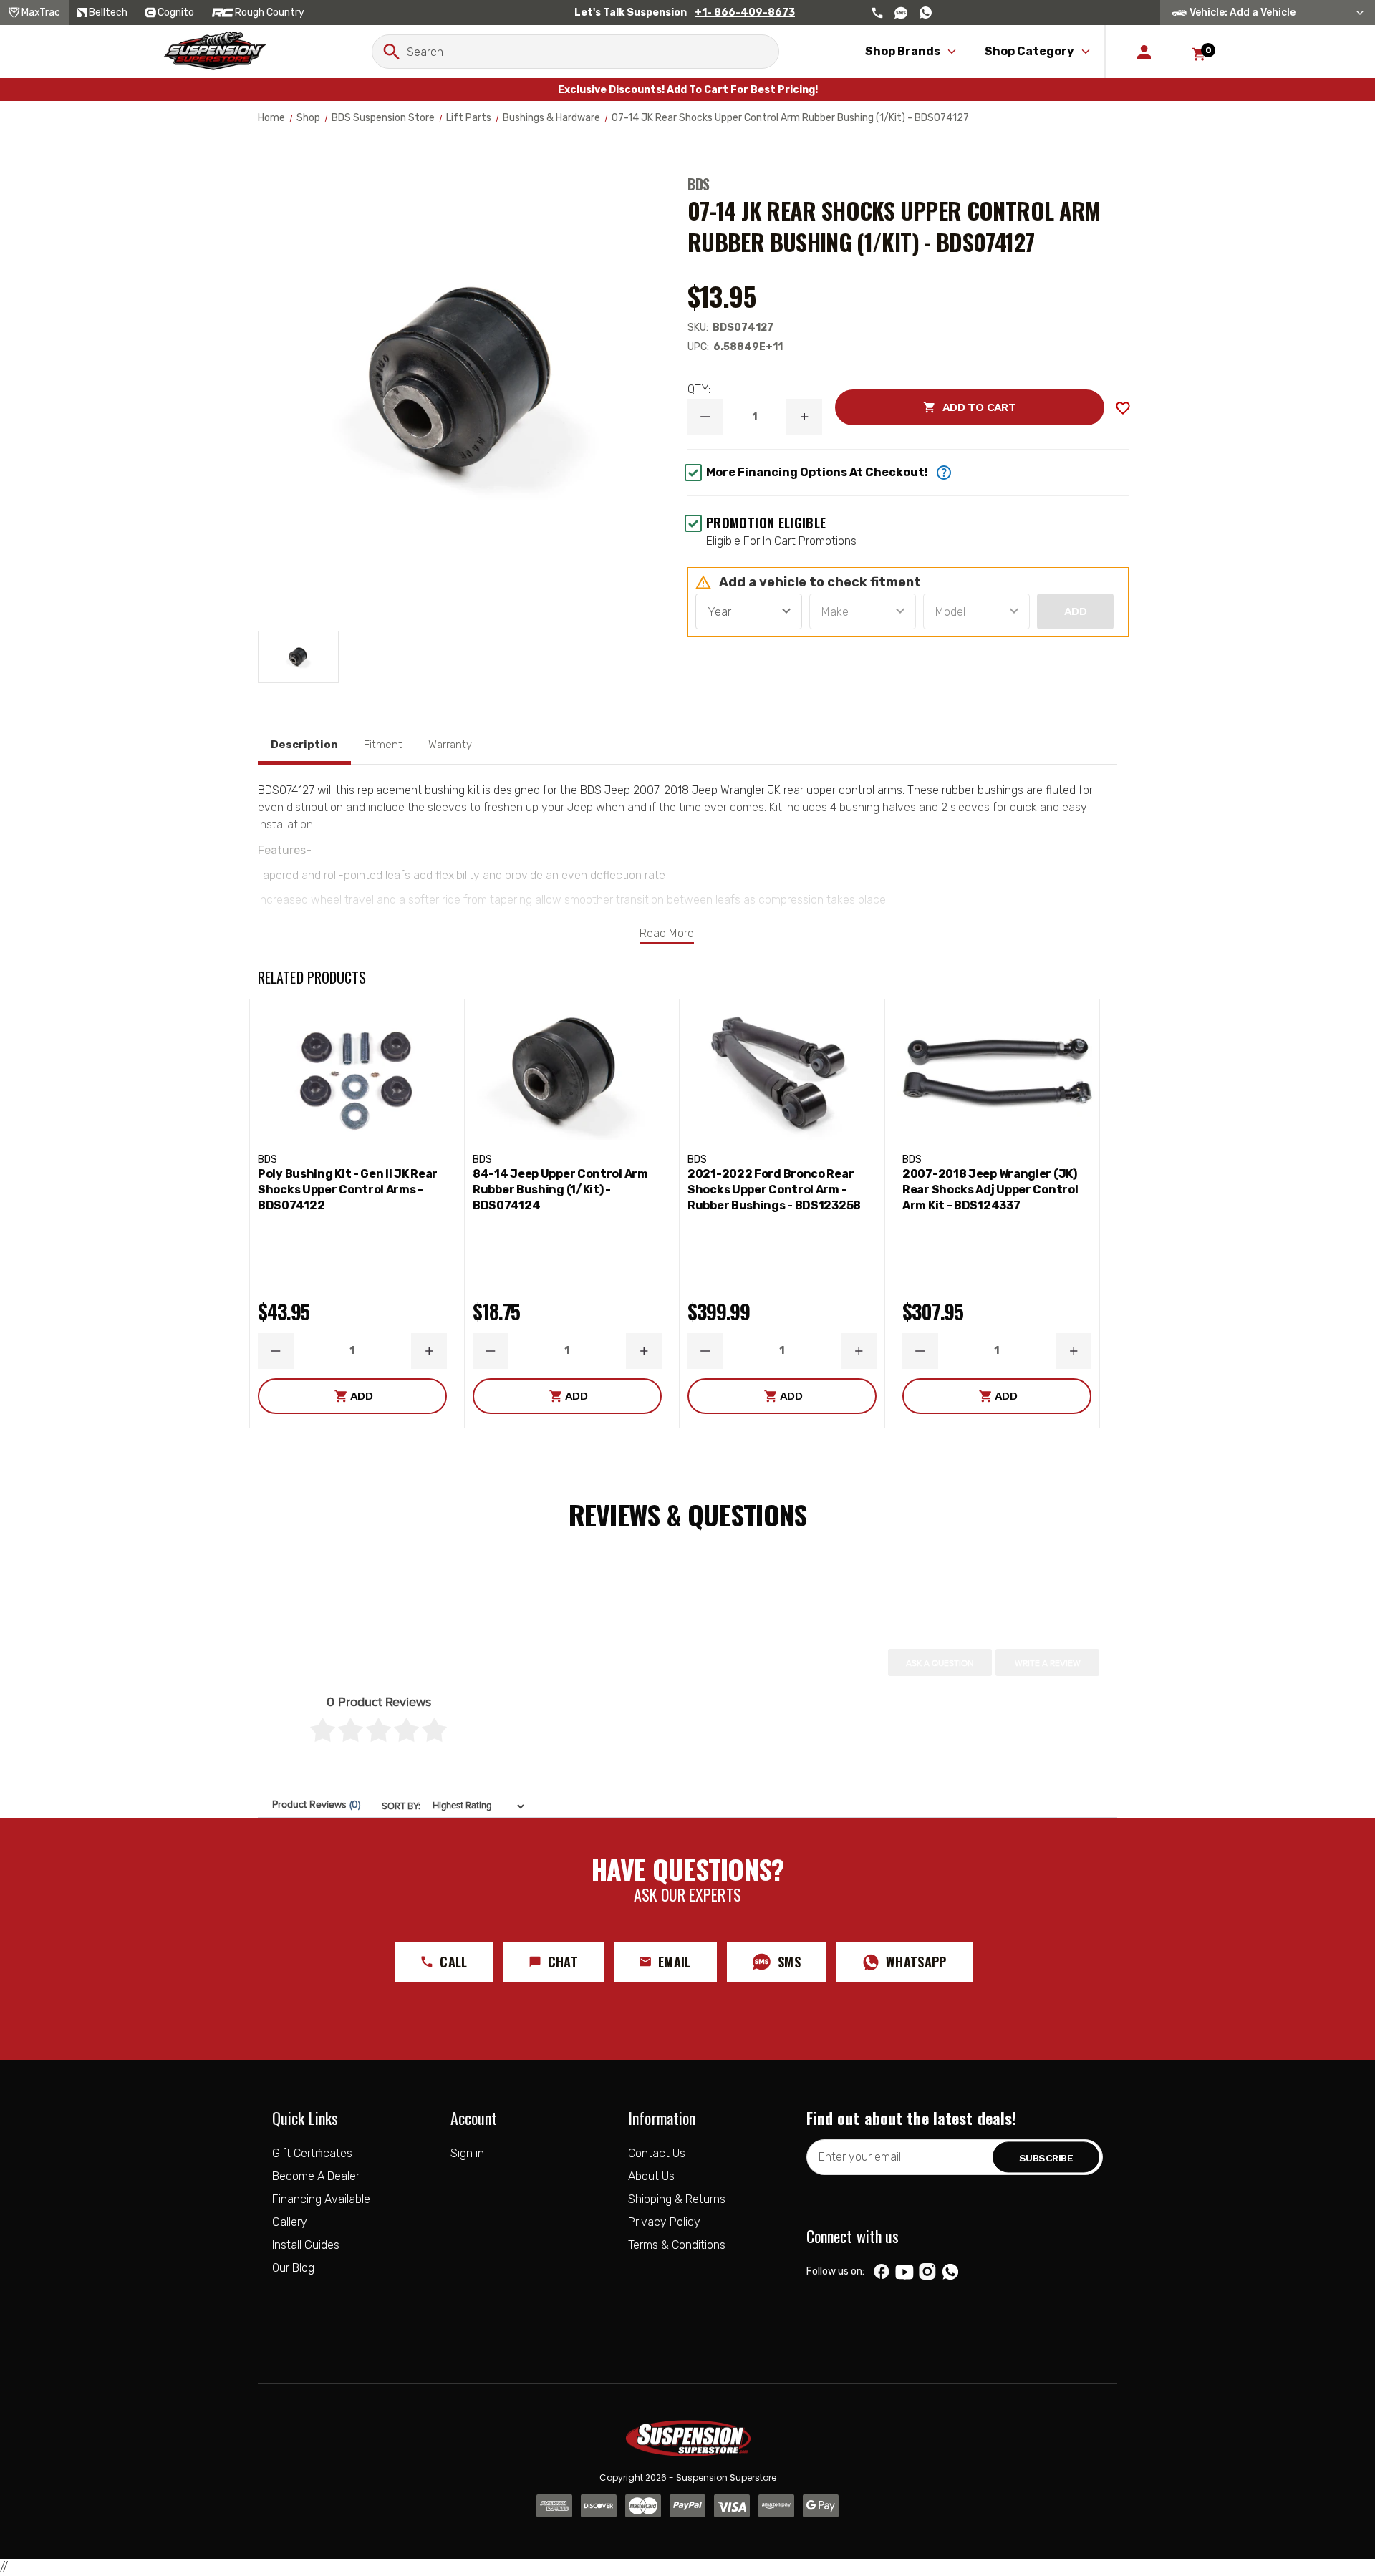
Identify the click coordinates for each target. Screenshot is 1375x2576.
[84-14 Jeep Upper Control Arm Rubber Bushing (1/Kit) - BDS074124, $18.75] (567, 1073)
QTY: (699, 389)
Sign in (467, 2153)
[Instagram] (927, 2272)
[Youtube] (904, 2272)
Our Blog (293, 2268)
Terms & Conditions (677, 2245)
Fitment (383, 745)
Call (453, 1962)
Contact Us (657, 2153)
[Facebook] (882, 2272)
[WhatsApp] (950, 2273)
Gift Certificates (312, 2153)
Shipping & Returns (677, 2199)
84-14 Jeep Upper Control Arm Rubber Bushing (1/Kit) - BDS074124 (560, 1190)
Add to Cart (925, 407)
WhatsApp (916, 1962)
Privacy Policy (664, 2222)
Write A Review (1048, 1663)
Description (304, 745)
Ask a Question (940, 1663)
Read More (667, 933)
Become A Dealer (316, 2176)
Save (1123, 408)
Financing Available (321, 2199)
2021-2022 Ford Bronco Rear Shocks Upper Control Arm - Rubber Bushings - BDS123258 (774, 1190)
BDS (699, 184)
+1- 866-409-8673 (745, 13)
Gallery (290, 2222)
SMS (789, 1962)
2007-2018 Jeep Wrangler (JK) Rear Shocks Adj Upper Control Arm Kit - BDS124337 (990, 1190)
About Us (651, 2176)
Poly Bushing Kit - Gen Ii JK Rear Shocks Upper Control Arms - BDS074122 (348, 1190)
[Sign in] (1144, 52)
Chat (563, 1962)
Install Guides (306, 2245)
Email (675, 1962)
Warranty (450, 745)
